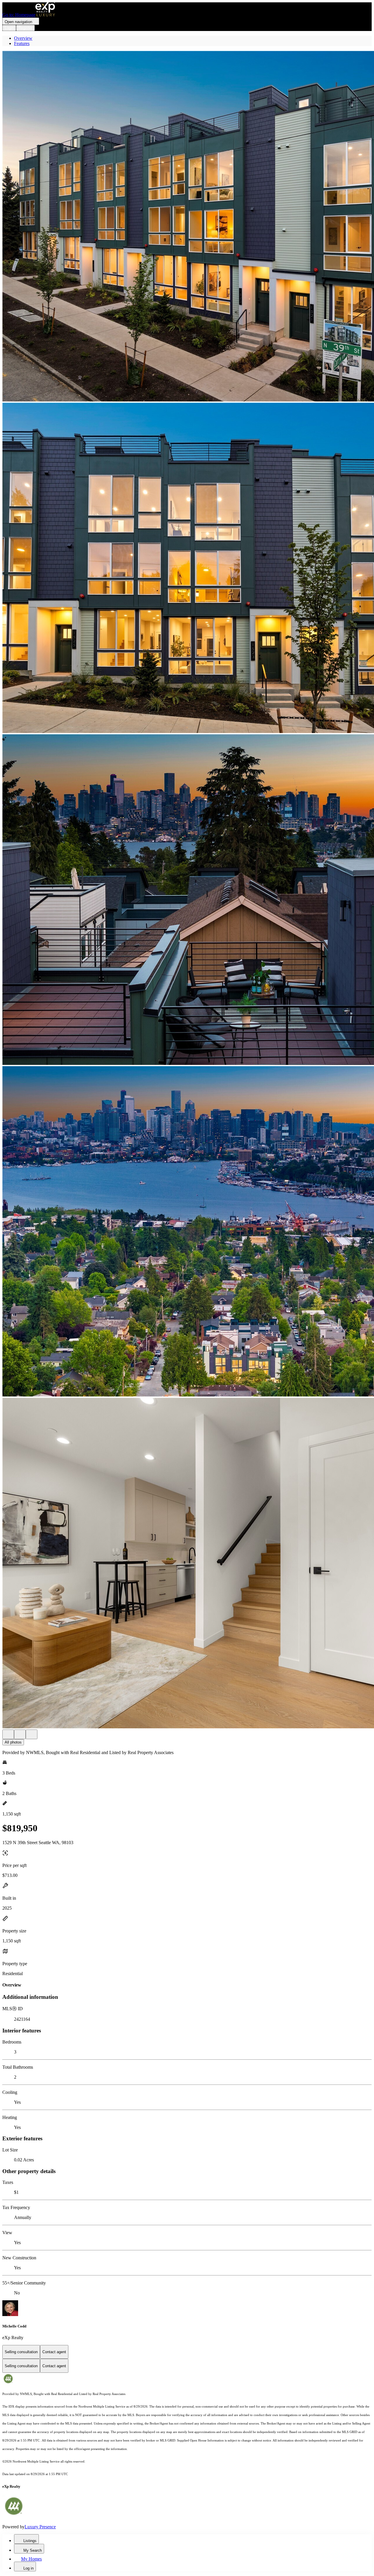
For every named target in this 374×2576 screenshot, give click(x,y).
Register (25, 28)
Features (22, 43)
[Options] (8, 1734)
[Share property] (32, 1734)
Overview (23, 38)
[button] (187, 227)
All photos (13, 1742)
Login (9, 28)
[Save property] (20, 1734)
